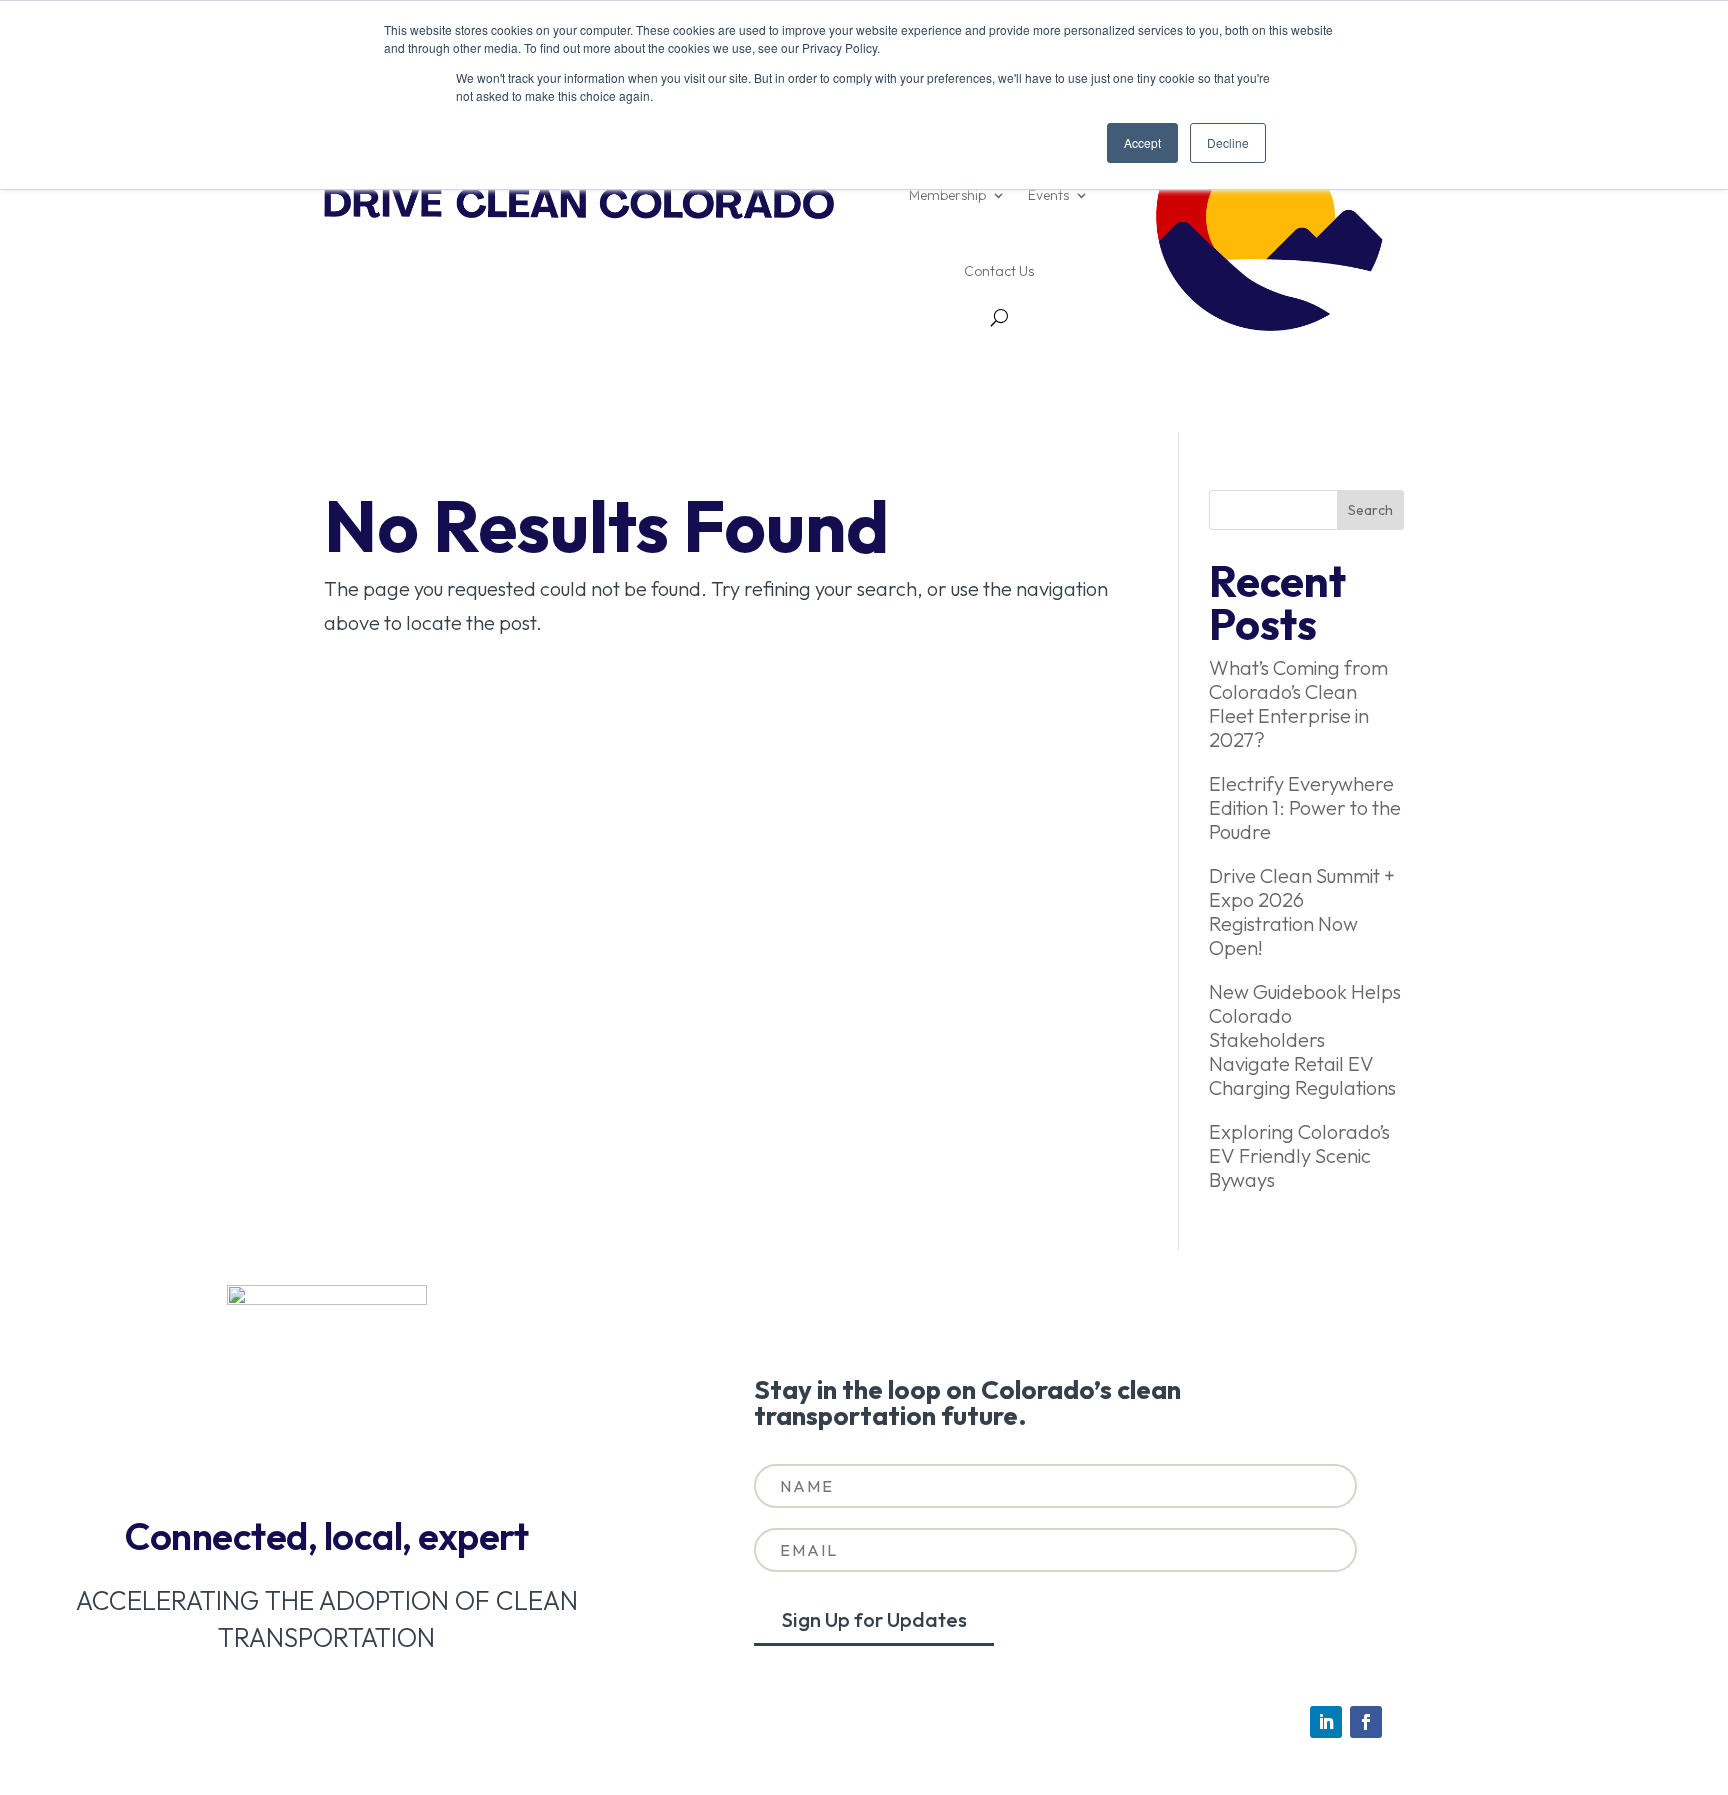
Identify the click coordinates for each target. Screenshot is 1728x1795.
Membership (947, 195)
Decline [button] (1228, 142)
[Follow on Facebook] (1366, 1722)
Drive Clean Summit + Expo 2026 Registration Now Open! (1302, 911)
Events (1048, 195)
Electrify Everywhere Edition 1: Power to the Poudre (1305, 807)
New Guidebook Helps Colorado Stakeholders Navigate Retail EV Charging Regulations (1305, 1039)
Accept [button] (1142, 142)
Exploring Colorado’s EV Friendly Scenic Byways (1299, 1155)
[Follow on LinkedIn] (1326, 1722)
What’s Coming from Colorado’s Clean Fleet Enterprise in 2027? (1298, 703)
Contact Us (999, 271)
